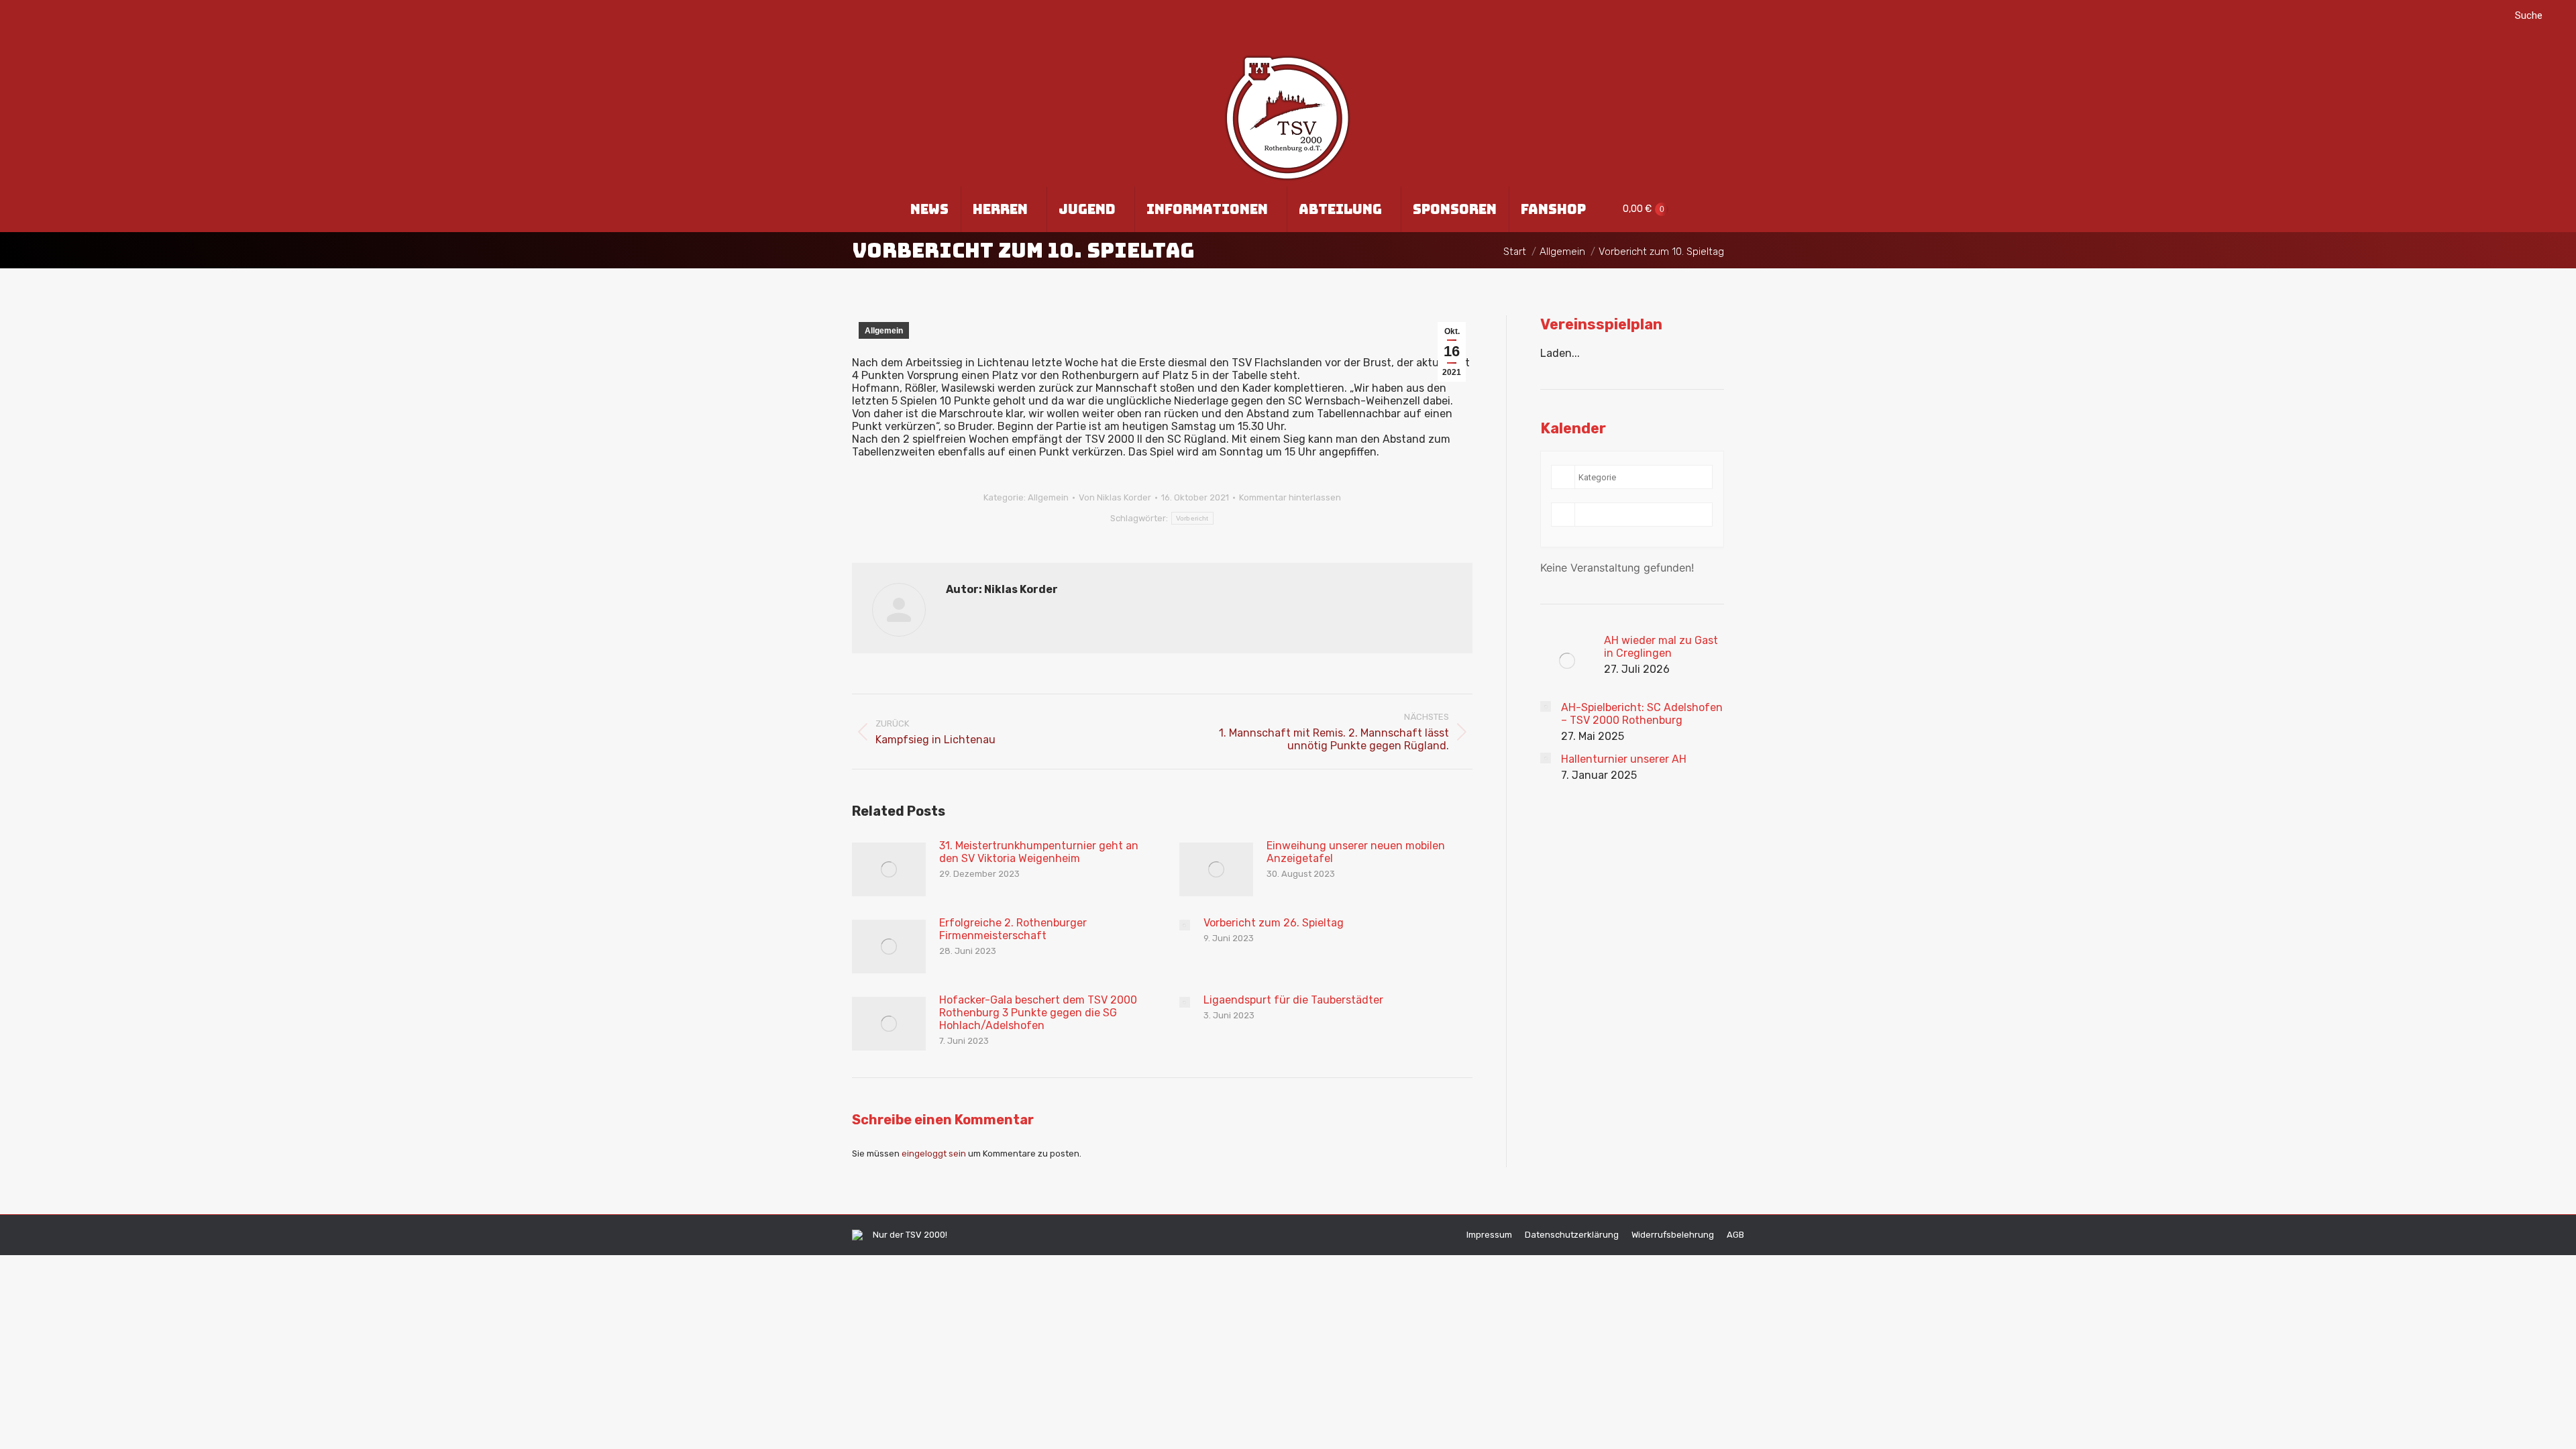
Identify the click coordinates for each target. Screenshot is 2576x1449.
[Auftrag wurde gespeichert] (889, 869)
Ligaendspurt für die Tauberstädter (1293, 1000)
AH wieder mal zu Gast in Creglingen (1661, 647)
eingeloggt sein (934, 1153)
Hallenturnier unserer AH (1624, 759)
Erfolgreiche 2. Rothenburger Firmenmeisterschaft (1013, 929)
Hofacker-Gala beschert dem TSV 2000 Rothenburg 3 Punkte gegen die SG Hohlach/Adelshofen (1038, 1013)
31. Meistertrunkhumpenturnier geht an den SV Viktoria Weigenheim (1039, 852)
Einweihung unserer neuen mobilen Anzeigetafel (1356, 852)
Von (1115, 497)
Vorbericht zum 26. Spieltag (1274, 923)
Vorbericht (1192, 518)
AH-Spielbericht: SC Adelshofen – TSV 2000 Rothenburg (1642, 714)
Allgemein (884, 331)
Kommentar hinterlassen (1290, 497)
